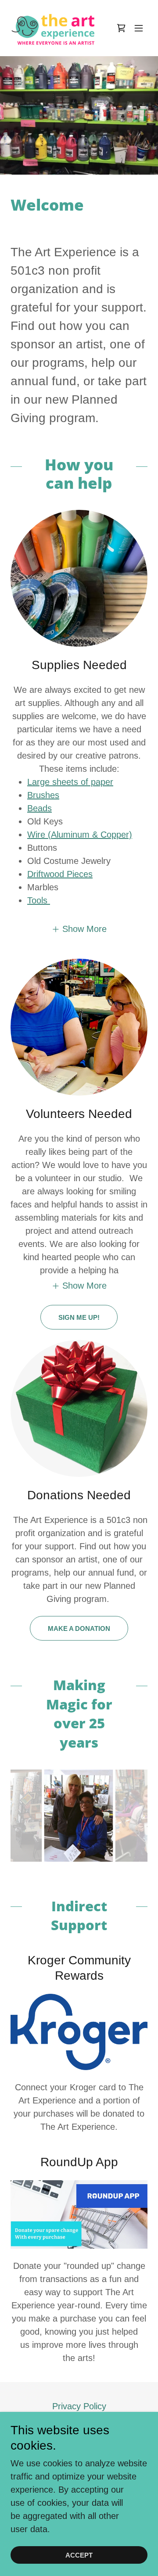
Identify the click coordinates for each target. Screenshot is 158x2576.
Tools (39, 900)
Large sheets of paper (70, 782)
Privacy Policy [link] (79, 2406)
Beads (39, 808)
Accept (79, 2555)
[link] (56, 28)
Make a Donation (79, 1628)
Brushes (43, 795)
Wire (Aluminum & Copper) (80, 835)
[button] (121, 28)
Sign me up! (79, 1317)
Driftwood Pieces (60, 874)
